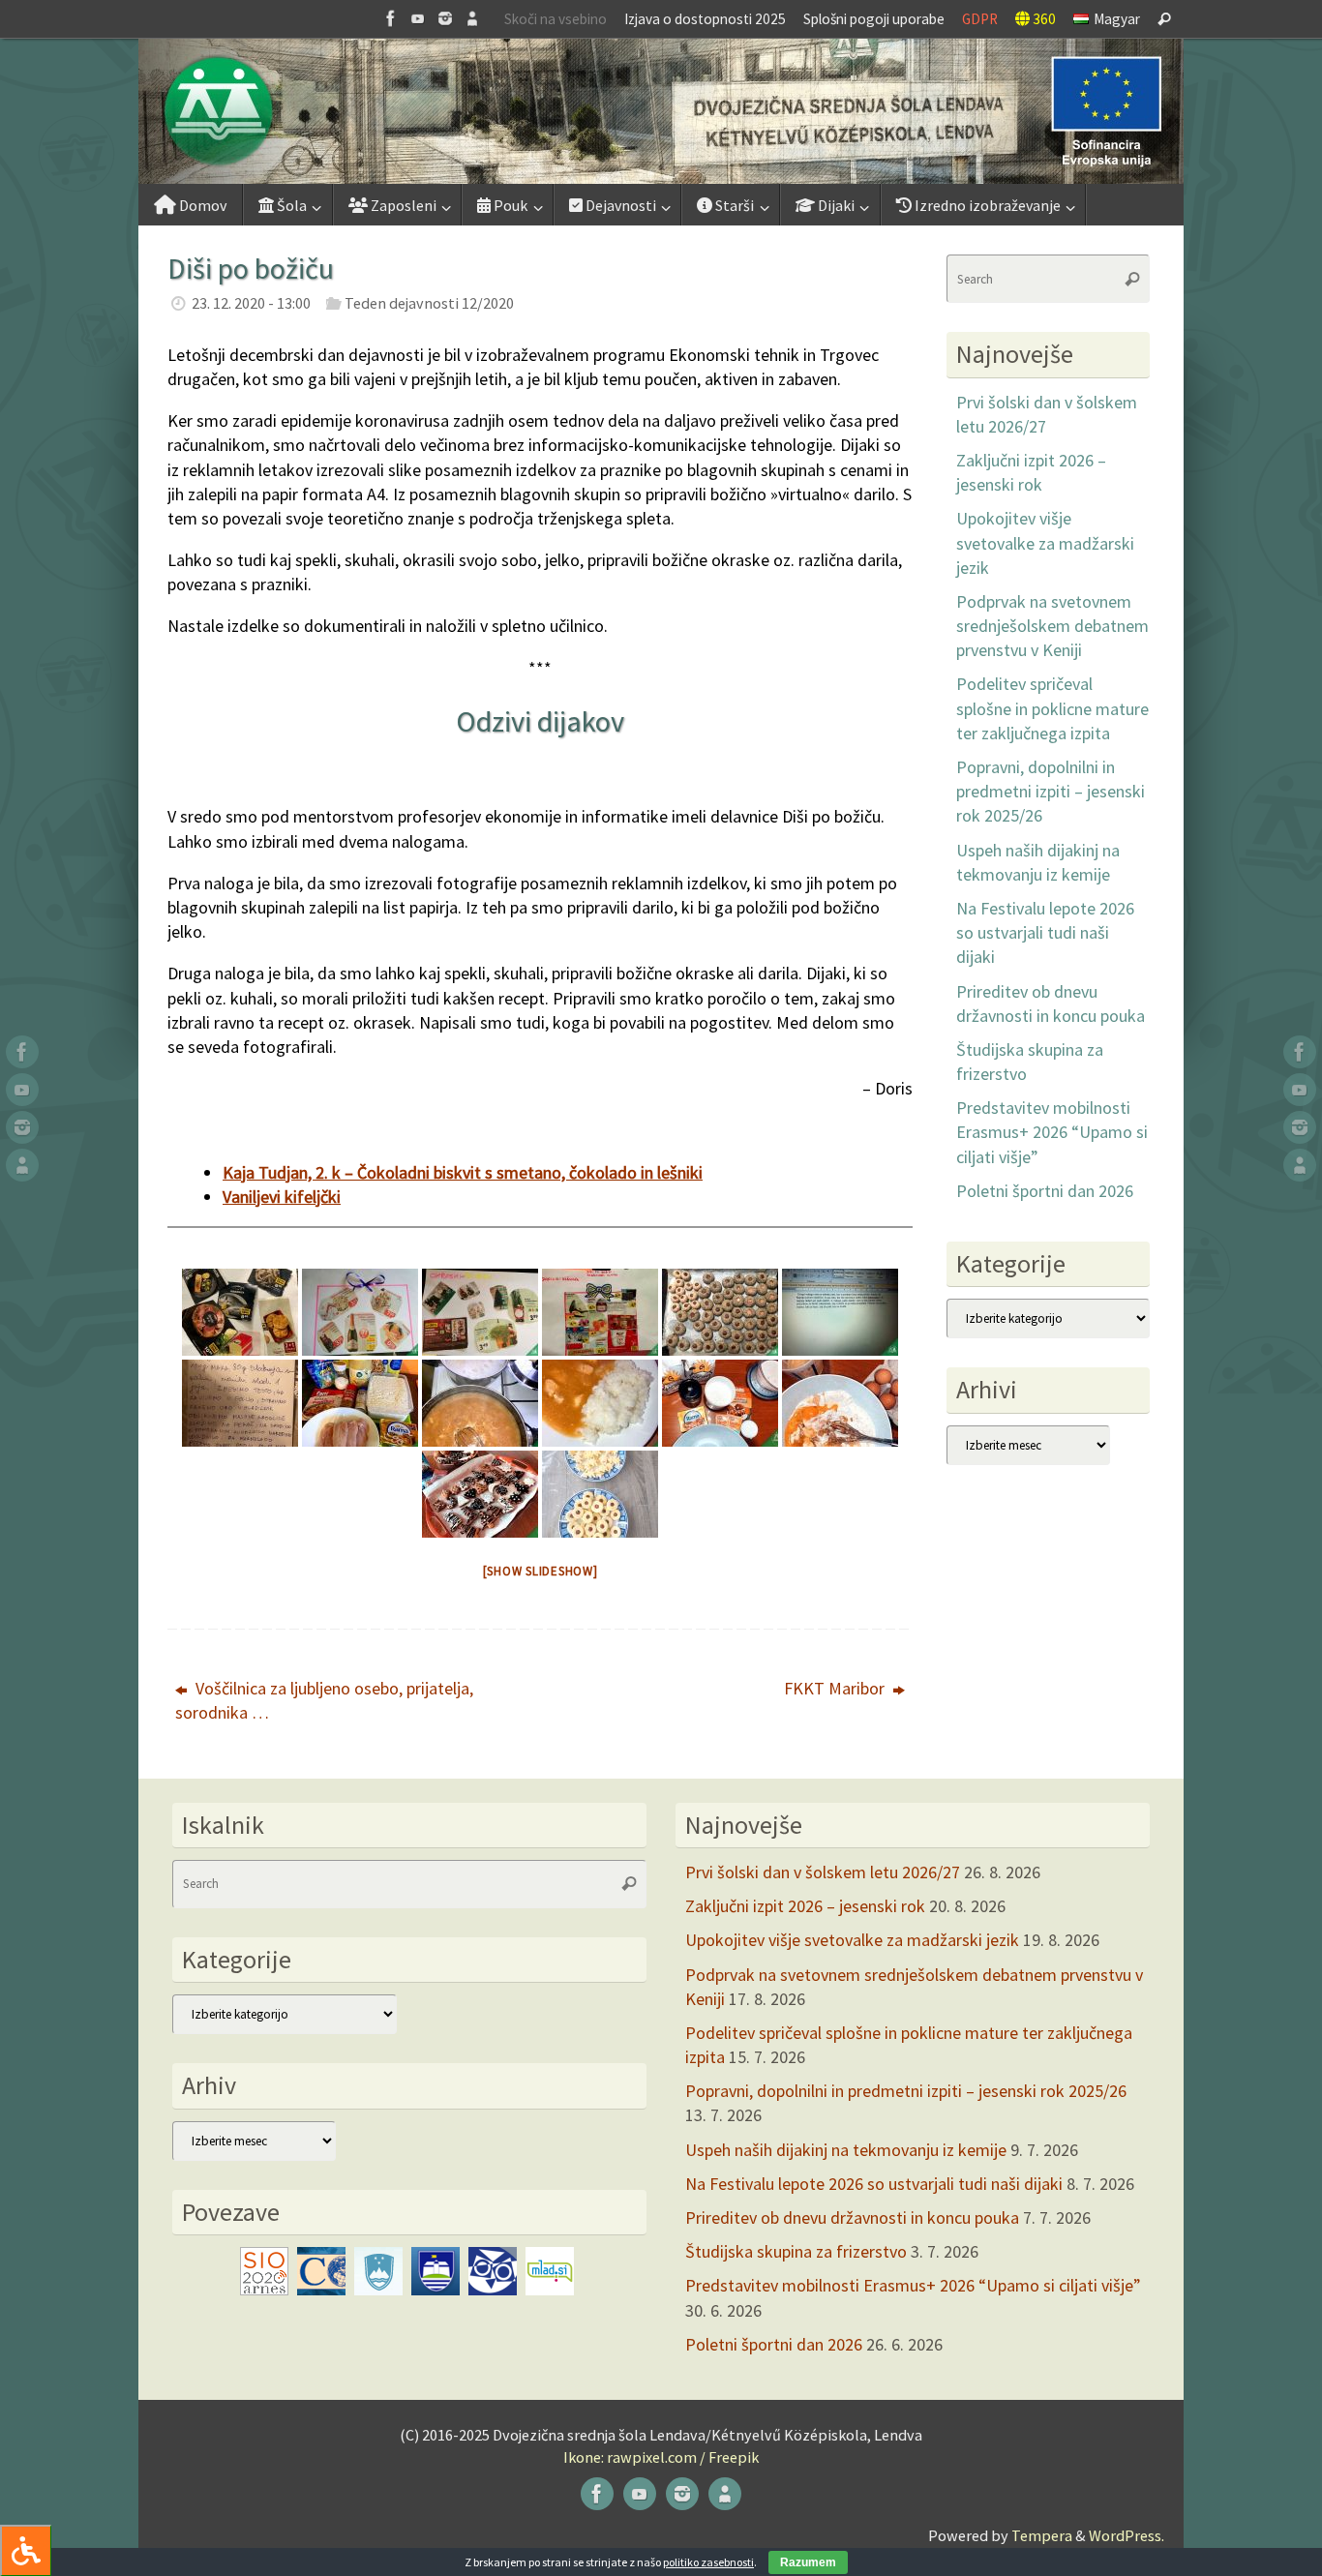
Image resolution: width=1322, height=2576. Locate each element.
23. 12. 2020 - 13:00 (251, 303)
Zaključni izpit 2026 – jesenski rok (805, 1906)
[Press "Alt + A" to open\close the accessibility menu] (26, 2550)
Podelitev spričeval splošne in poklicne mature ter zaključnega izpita (1052, 708)
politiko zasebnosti (708, 2562)
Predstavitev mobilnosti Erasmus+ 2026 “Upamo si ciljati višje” (1052, 1132)
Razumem (808, 2562)
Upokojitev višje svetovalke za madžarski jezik (1045, 542)
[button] (661, 111)
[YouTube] (418, 18)
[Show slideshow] (541, 1571)
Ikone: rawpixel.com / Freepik (661, 2457)
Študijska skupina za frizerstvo (796, 2251)
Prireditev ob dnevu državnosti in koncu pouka (852, 2217)
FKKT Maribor (836, 1688)
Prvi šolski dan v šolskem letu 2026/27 (823, 1872)
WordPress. (1127, 2535)
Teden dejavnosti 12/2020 (429, 303)
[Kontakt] (472, 18)
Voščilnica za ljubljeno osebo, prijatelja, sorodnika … (324, 1700)
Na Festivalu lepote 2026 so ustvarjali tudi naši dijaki (1045, 932)
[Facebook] (391, 18)
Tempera (1042, 2535)
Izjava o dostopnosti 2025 (705, 19)
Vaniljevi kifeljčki (282, 1197)
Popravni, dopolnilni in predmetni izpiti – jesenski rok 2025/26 (1051, 791)
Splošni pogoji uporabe (874, 19)
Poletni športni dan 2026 (1045, 1191)
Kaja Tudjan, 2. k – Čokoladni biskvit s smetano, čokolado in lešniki (463, 1172)
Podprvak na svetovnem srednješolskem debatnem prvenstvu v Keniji (1052, 626)
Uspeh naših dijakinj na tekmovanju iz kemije (846, 2150)
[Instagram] (445, 18)
